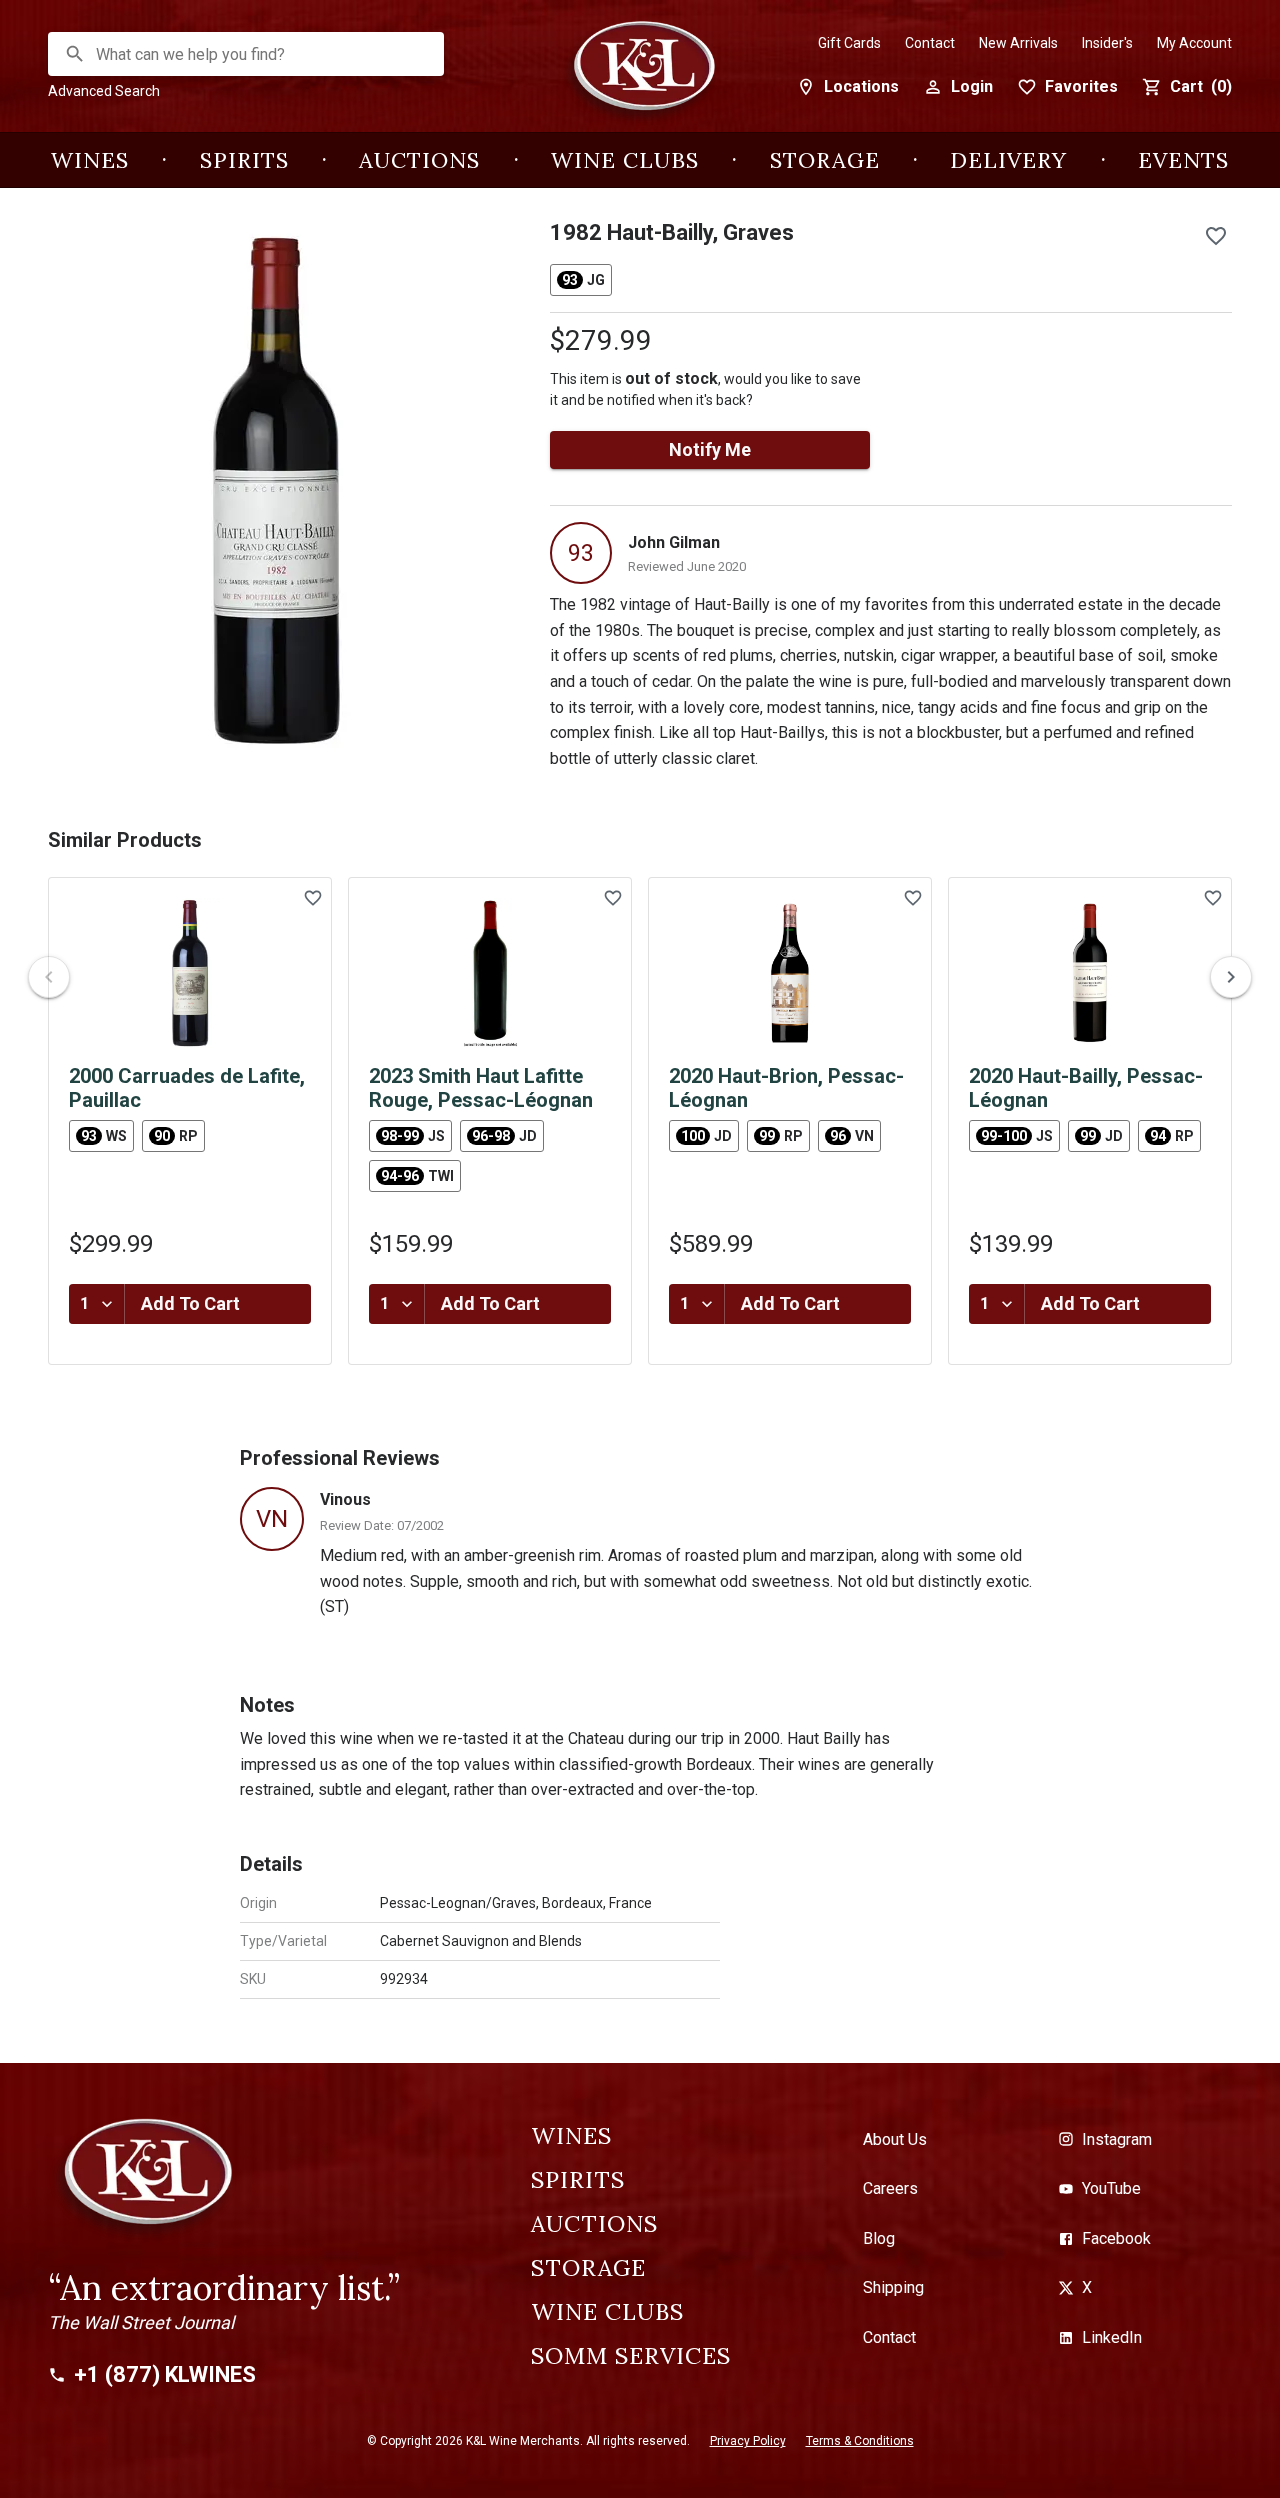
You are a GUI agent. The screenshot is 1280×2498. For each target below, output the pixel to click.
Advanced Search (104, 91)
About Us (895, 2139)
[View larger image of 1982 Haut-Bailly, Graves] (275, 490)
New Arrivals (1018, 43)
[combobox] (247, 54)
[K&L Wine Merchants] (640, 76)
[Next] (1231, 977)
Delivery (1008, 160)
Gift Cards (849, 43)
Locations (861, 86)
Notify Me (710, 449)
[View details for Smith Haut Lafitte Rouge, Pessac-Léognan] (490, 973)
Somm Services (631, 2356)
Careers (890, 2188)
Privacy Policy (748, 2441)
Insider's (1107, 43)
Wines (90, 160)
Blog (879, 2238)
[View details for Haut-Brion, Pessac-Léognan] (790, 973)
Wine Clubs (625, 160)
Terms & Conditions (860, 2441)
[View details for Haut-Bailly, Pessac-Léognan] (1090, 973)
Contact (930, 43)
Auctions (419, 160)
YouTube (1111, 2188)
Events (1183, 160)
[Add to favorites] (1216, 236)
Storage (825, 160)
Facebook (1116, 2238)
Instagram (1117, 2139)
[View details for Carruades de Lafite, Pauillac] (190, 973)
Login (972, 86)
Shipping (893, 2287)
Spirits (244, 160)
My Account (1194, 43)
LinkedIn (1112, 2337)
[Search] (75, 54)
